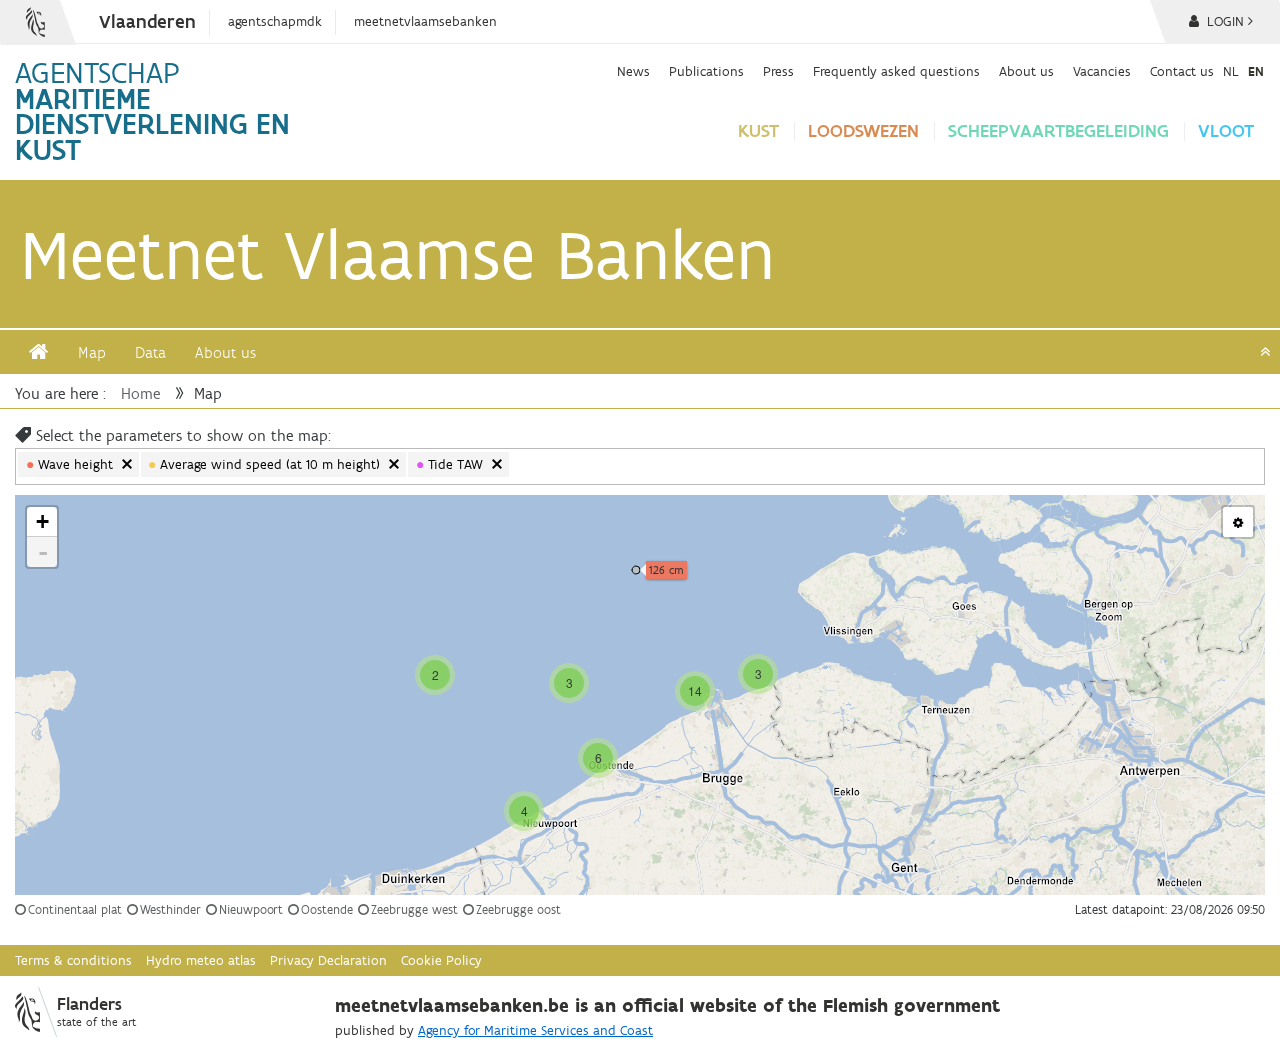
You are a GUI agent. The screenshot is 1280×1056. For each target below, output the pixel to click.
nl (1231, 71)
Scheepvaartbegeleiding (1058, 130)
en (1256, 71)
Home (140, 393)
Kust (758, 130)
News (633, 71)
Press (778, 71)
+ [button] (42, 521)
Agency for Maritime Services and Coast (535, 1030)
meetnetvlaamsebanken (425, 21)
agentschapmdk (275, 21)
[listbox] (536, 467)
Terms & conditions (73, 960)
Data (150, 352)
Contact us (1182, 71)
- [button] (43, 552)
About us (1026, 71)
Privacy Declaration (328, 960)
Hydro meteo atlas (201, 960)
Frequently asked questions (896, 71)
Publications (706, 71)
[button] (1238, 522)
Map (92, 352)
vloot (1226, 130)
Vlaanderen (147, 21)
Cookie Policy (441, 960)
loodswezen (863, 130)
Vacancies (1102, 71)
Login (1223, 21)
